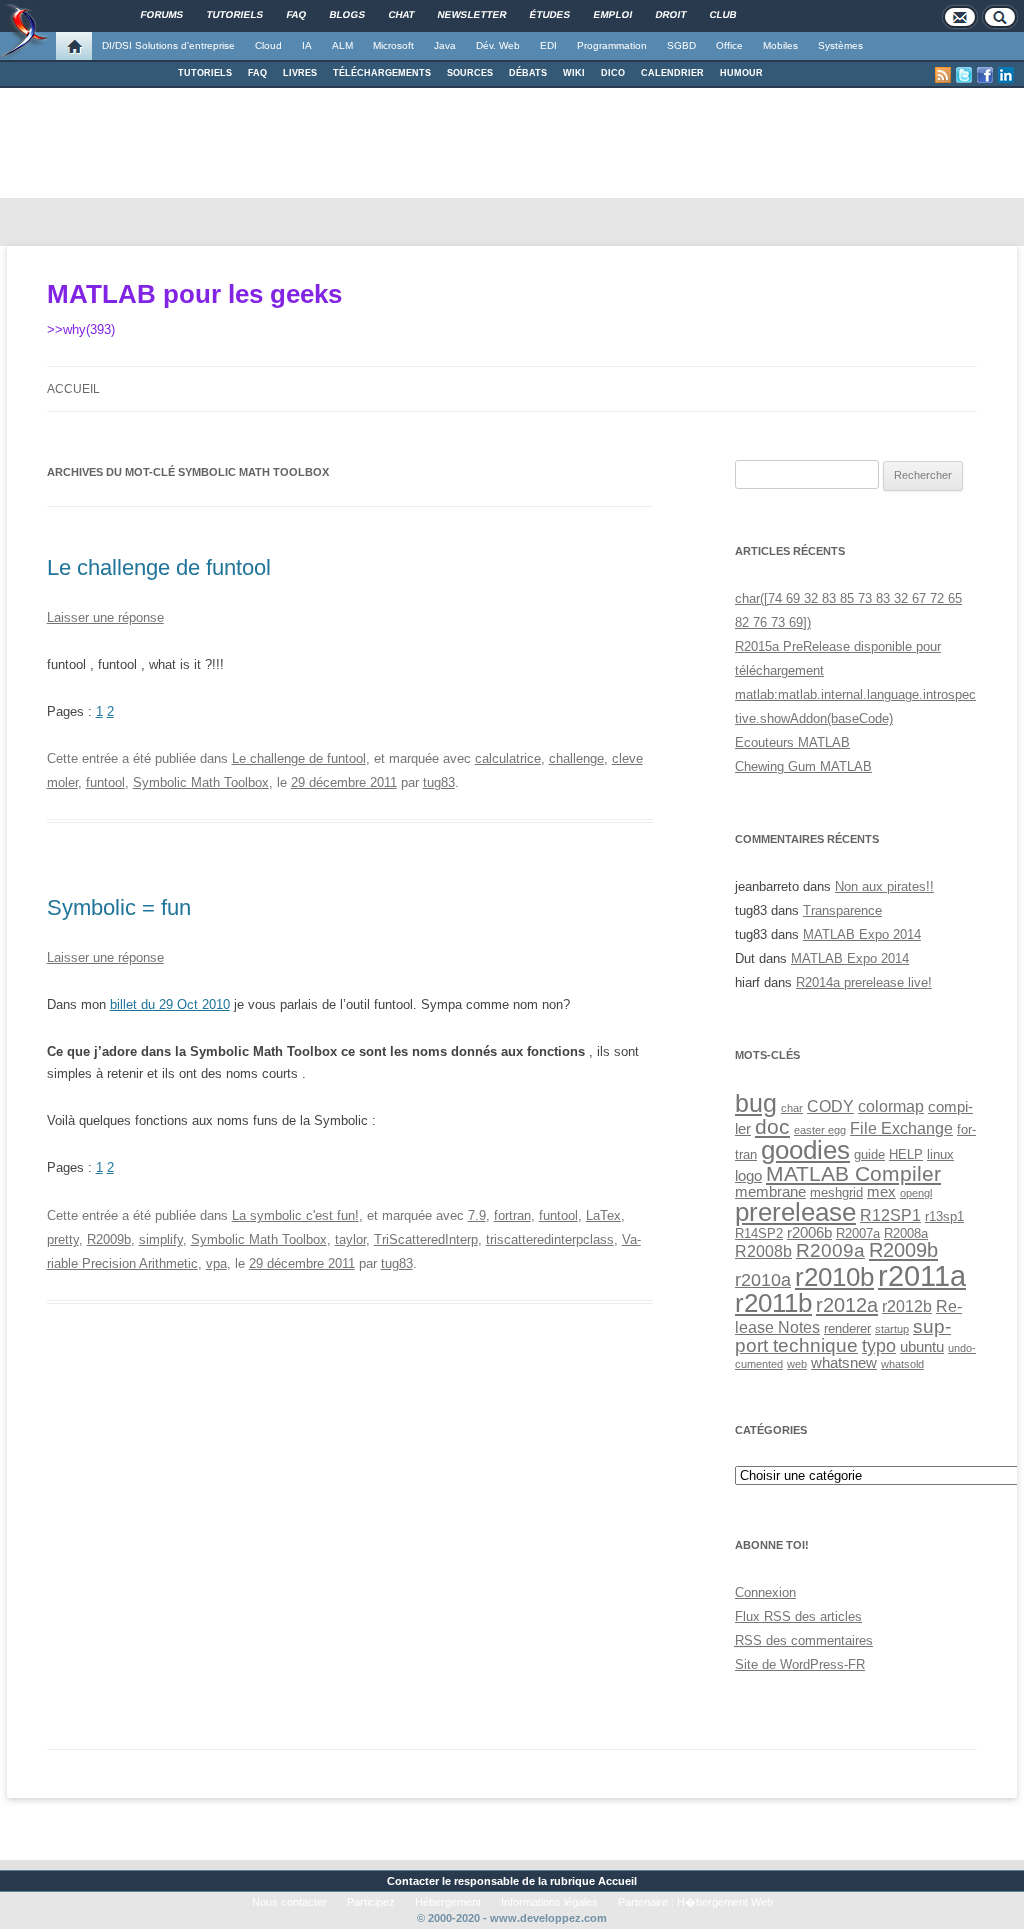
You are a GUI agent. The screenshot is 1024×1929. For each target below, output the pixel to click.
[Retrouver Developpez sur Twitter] (964, 75)
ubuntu (922, 1347)
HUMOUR (741, 73)
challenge (576, 758)
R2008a (906, 1233)
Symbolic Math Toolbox (201, 782)
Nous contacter (289, 1902)
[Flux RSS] (943, 75)
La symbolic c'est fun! (295, 1215)
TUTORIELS (205, 73)
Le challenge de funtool (159, 567)
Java (445, 45)
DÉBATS (528, 73)
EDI (548, 45)
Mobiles (780, 45)
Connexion (765, 1592)
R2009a (830, 1250)
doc (772, 1126)
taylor (350, 1239)
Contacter (413, 1881)
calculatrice (508, 758)
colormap (891, 1106)
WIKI (574, 73)
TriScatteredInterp (426, 1239)
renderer (847, 1328)
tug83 (439, 782)
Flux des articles (798, 1616)
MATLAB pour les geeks (194, 294)
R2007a (858, 1233)
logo (748, 1176)
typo (879, 1345)
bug (756, 1103)
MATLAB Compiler (853, 1173)
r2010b (834, 1277)
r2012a (847, 1305)
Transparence (842, 910)
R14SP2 (759, 1233)
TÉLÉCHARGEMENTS (382, 73)
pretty (63, 1239)
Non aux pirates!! (884, 886)
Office (729, 45)
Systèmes (840, 45)
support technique (843, 1335)
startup (892, 1329)
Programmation (612, 45)
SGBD (681, 45)
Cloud (268, 45)
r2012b (907, 1306)
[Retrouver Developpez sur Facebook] (985, 75)
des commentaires (804, 1640)
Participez (371, 1902)
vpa (216, 1263)
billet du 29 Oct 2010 (170, 1004)
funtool (105, 782)
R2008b (763, 1251)
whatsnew (844, 1363)
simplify (161, 1239)
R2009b (109, 1239)
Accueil (73, 389)
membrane (770, 1192)
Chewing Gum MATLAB (803, 766)
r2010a (763, 1279)
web (797, 1364)
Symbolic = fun (119, 907)
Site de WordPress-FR (800, 1664)
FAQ (257, 73)
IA (307, 45)
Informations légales (549, 1902)
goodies (805, 1150)
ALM (342, 45)
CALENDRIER (672, 73)
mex (881, 1192)
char (792, 1108)
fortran (512, 1215)
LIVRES (300, 73)
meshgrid (836, 1192)
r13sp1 (944, 1216)
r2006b (809, 1233)
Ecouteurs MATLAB (792, 742)
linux (940, 1154)
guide (869, 1154)
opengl (916, 1193)
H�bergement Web (725, 1902)
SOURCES (470, 73)
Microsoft (393, 45)
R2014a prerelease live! (864, 982)
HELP (906, 1154)
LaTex (603, 1215)
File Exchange (901, 1128)
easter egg (820, 1130)
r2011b (773, 1303)
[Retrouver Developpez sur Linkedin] (1006, 75)
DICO (613, 73)
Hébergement (448, 1902)
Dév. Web (498, 45)
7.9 (477, 1215)
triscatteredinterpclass (550, 1239)
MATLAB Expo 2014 (862, 934)
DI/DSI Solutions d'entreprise (168, 45)
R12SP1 (890, 1215)
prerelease (795, 1212)
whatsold (902, 1364)
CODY (830, 1106)
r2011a (922, 1275)
